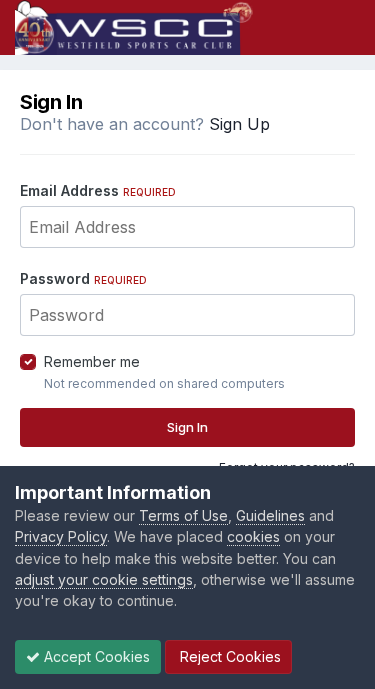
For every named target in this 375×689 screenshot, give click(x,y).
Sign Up (239, 124)
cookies (253, 536)
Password (83, 278)
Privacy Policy (61, 536)
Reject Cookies (228, 656)
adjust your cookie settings (104, 579)
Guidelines (270, 515)
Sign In (187, 427)
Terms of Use (183, 515)
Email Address (98, 190)
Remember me (92, 361)
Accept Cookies (95, 656)
